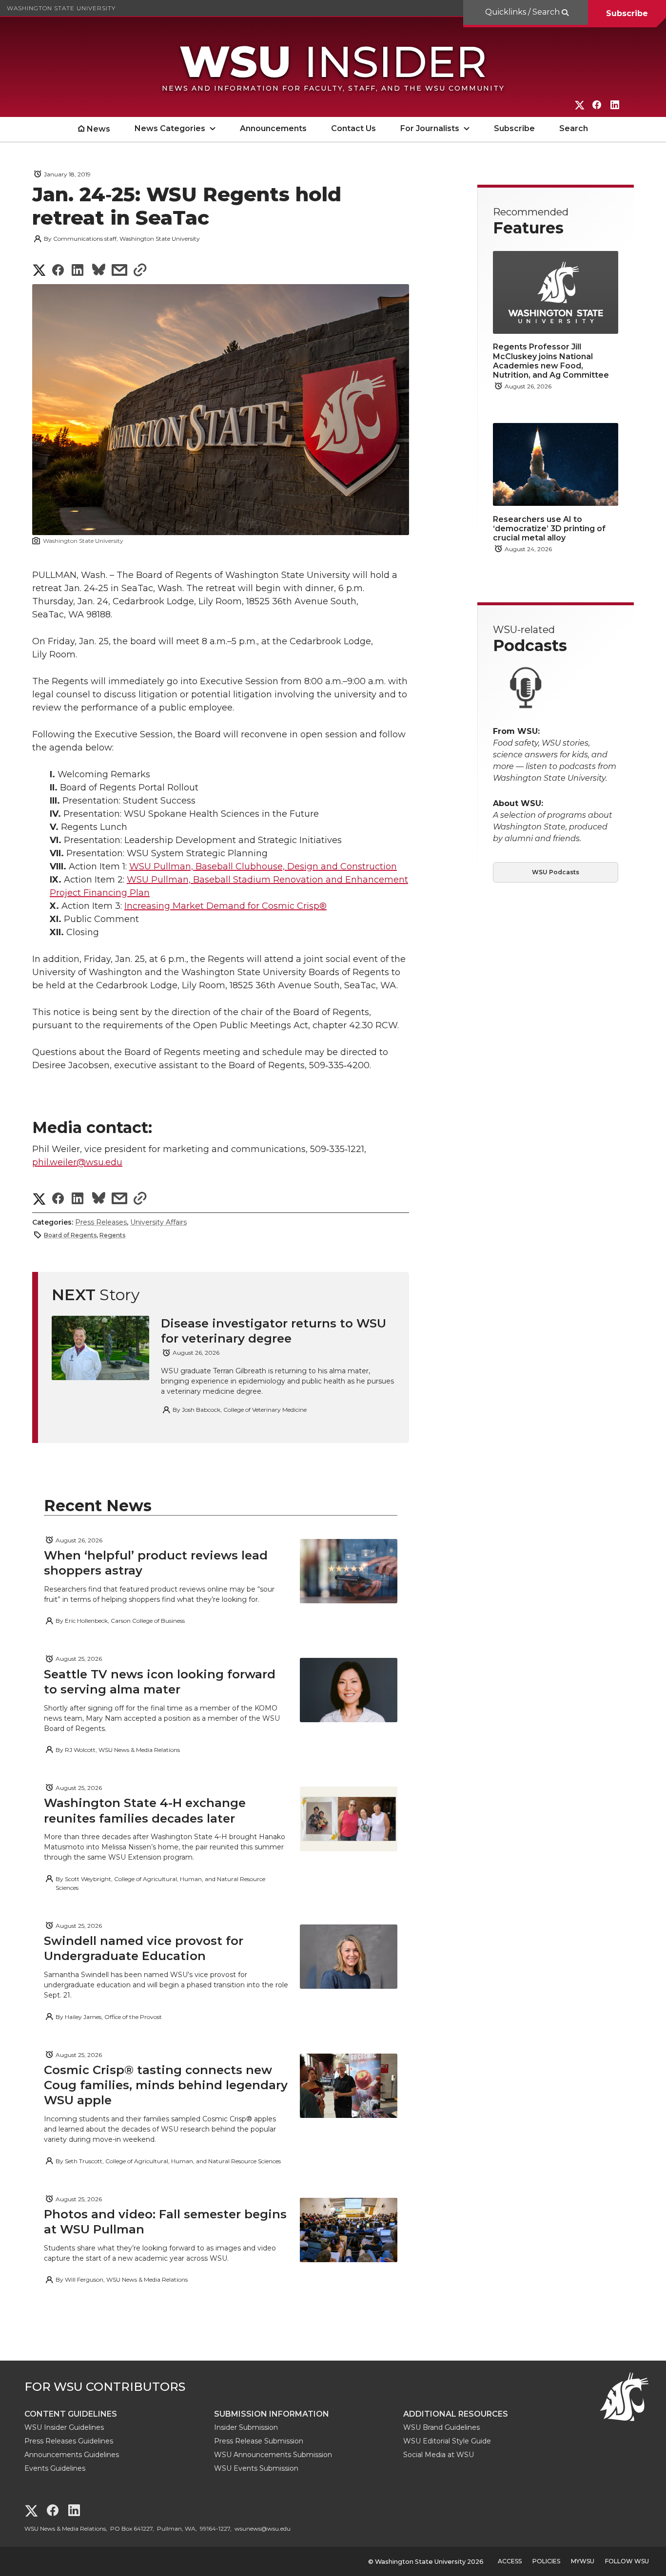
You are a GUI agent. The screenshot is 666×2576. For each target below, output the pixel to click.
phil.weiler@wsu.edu (77, 1162)
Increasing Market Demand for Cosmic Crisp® (225, 906)
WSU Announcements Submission (273, 2455)
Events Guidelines (55, 2468)
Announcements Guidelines (72, 2455)
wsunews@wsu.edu (263, 2528)
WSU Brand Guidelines (441, 2427)
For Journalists (430, 128)
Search (574, 128)
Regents (112, 1235)
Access (510, 2561)
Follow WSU (627, 2561)
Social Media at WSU (439, 2455)
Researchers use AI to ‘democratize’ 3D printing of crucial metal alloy (549, 529)
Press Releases (101, 1222)
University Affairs (158, 1222)
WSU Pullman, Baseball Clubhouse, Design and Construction (263, 866)
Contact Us (353, 128)
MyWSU (583, 2561)
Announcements (273, 128)
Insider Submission (246, 2427)
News (98, 129)
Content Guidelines (71, 2414)
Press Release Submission (259, 2441)
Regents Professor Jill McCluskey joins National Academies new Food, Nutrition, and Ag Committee (551, 361)
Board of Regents (70, 1235)
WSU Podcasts (556, 872)
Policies (546, 2561)
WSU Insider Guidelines (64, 2427)
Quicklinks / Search (523, 12)
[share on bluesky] (99, 271)
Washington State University (61, 8)
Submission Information (272, 2414)
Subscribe (627, 13)
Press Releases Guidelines (69, 2441)
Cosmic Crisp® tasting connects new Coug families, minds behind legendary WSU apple (166, 2085)
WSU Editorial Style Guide (447, 2441)
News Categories (170, 128)
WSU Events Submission (256, 2468)
